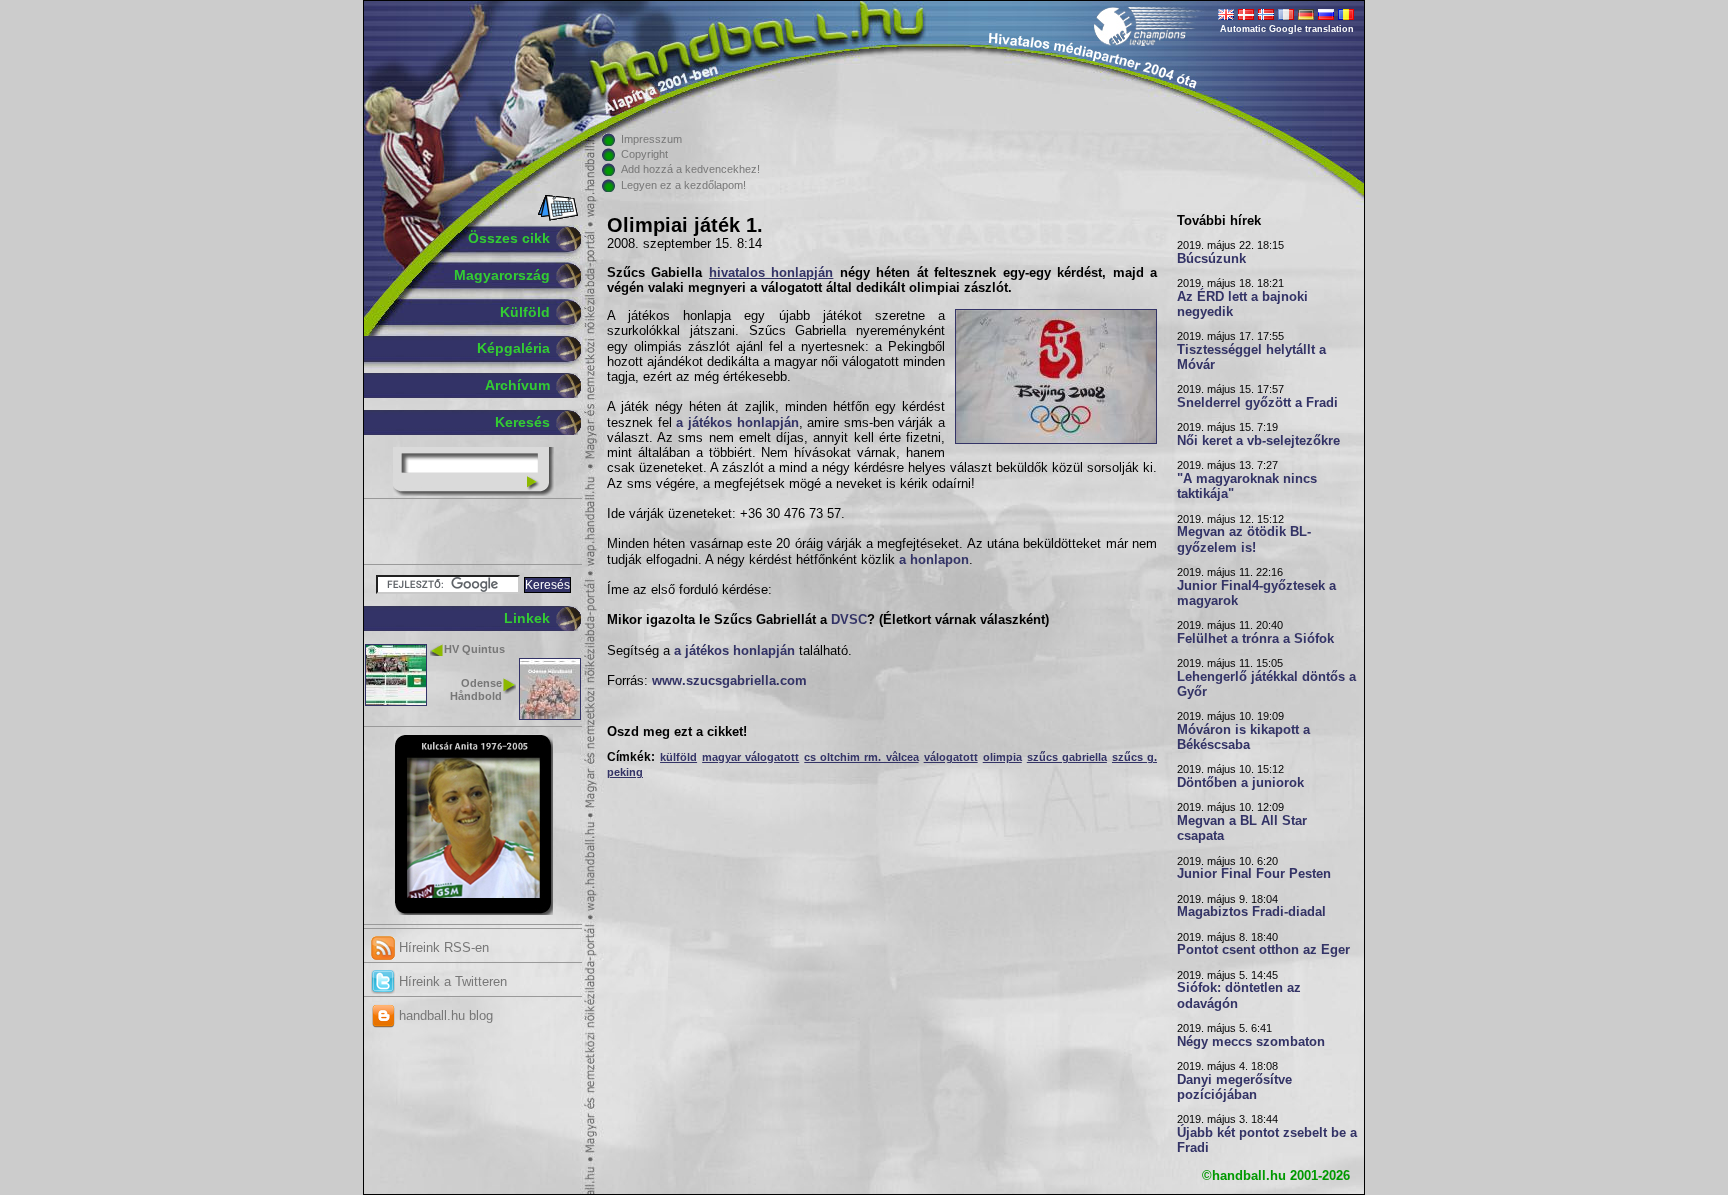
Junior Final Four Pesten (1254, 874)
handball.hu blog (444, 1015)
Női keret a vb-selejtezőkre (1258, 441)
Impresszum (651, 139)
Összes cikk (509, 238)
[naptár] (556, 217)
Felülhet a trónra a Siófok (1255, 639)
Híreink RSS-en (442, 947)
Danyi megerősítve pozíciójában (1234, 1087)
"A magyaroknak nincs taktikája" (1247, 486)
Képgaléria (513, 348)
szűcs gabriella (1067, 757)
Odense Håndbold (476, 689)
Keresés (522, 422)
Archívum (517, 385)
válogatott (951, 757)
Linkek (527, 618)
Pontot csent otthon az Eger (1263, 950)
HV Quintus (474, 649)
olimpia (1002, 757)
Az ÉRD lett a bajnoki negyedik (1242, 304)
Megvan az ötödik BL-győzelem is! (1244, 539)
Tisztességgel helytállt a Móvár (1251, 357)
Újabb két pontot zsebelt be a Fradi (1267, 1140)
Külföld (525, 312)
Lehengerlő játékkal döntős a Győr (1266, 684)
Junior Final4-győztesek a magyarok (1256, 593)
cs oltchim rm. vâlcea (861, 757)
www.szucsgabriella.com (729, 681)
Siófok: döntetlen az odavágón (1239, 995)
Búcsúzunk (1211, 259)
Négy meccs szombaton (1251, 1042)
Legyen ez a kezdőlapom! (683, 185)
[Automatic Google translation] (1226, 16)
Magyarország (502, 275)
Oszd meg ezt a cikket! (677, 732)
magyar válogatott (750, 757)
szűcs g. (1134, 757)
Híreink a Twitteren (451, 981)
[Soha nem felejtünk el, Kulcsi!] (473, 911)
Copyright (644, 154)
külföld (678, 757)
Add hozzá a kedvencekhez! (690, 169)
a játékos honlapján (737, 423)
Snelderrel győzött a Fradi (1257, 403)
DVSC (849, 620)
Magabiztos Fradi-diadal (1251, 912)
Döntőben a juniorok (1240, 783)
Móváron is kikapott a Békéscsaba (1243, 737)
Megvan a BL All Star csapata (1242, 828)
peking (625, 772)
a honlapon (934, 560)
